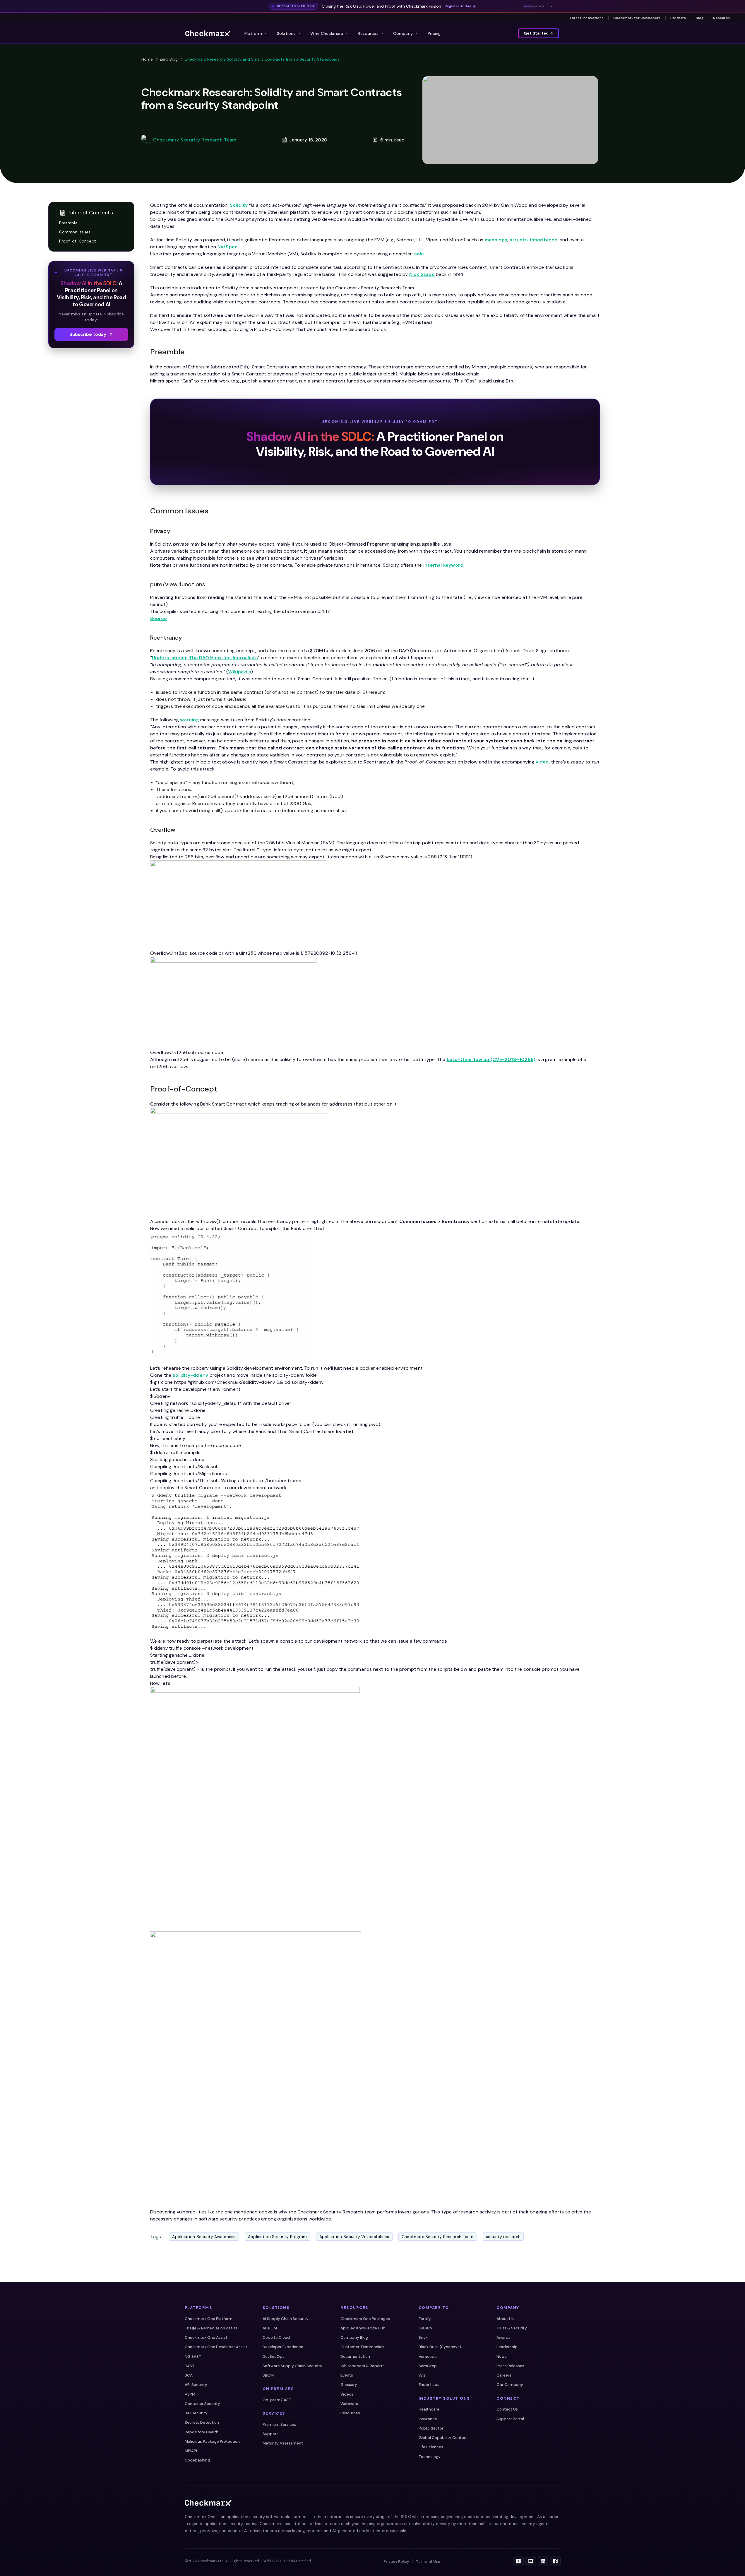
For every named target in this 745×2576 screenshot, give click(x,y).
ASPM (190, 2394)
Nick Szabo (422, 274)
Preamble (68, 223)
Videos (347, 2394)
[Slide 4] (543, 6)
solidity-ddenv (191, 1375)
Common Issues (75, 232)
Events (347, 2375)
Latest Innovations (587, 18)
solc (419, 254)
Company (403, 33)
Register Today (458, 6)
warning (189, 720)
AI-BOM (270, 2328)
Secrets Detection (202, 2422)
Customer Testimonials (362, 2347)
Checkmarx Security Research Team (195, 140)
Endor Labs (429, 2385)
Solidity (239, 205)
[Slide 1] (529, 6)
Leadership (507, 2347)
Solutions (286, 33)
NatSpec (228, 247)
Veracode (428, 2357)
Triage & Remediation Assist (211, 2328)
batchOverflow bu (469, 1059)
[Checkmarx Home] (208, 33)
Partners (678, 18)
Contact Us (507, 2409)
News (502, 2357)
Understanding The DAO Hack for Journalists (205, 658)
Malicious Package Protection (212, 2441)
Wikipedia (240, 672)
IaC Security (196, 2413)
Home (147, 59)
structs (519, 240)
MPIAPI (191, 2451)
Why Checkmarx (327, 33)
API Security (196, 2385)
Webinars (349, 2404)
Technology (430, 2457)
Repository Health (202, 2432)
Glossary (349, 2385)
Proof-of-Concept (78, 241)
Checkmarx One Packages (365, 2319)
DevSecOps (274, 2357)
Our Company (510, 2385)
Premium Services (279, 2424)
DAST (190, 2366)
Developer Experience (283, 2347)
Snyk (423, 2337)
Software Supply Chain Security (292, 2366)
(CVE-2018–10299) (513, 1059)
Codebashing (197, 2460)
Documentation (355, 2357)
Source (159, 618)
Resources (368, 33)
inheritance (544, 240)
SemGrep (428, 2366)
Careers (504, 2375)
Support (270, 2434)
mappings (496, 240)
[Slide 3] (540, 6)
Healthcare (429, 2409)
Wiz (422, 2375)
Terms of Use (428, 2562)
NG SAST (193, 2357)
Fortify (425, 2319)
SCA (189, 2375)
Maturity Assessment (283, 2443)
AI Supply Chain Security (286, 2319)
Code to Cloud (276, 2337)
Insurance (428, 2419)
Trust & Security (512, 2328)
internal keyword (443, 565)
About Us (505, 2319)
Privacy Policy (396, 2562)
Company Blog (354, 2337)
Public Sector (431, 2428)
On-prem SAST (277, 2400)
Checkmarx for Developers (637, 18)
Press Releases (510, 2366)
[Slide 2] (536, 6)
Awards (503, 2337)
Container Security (202, 2404)
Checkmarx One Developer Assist (216, 2347)
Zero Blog (169, 59)
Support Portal (510, 2419)
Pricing (434, 33)
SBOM (268, 2375)
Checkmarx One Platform (209, 2319)
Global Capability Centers (443, 2438)
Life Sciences (431, 2447)
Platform (253, 33)
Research (721, 18)
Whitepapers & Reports (363, 2366)
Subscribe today (88, 334)
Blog (700, 18)
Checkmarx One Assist (206, 2337)
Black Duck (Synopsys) (440, 2347)
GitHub (425, 2328)
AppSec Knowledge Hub (363, 2328)
